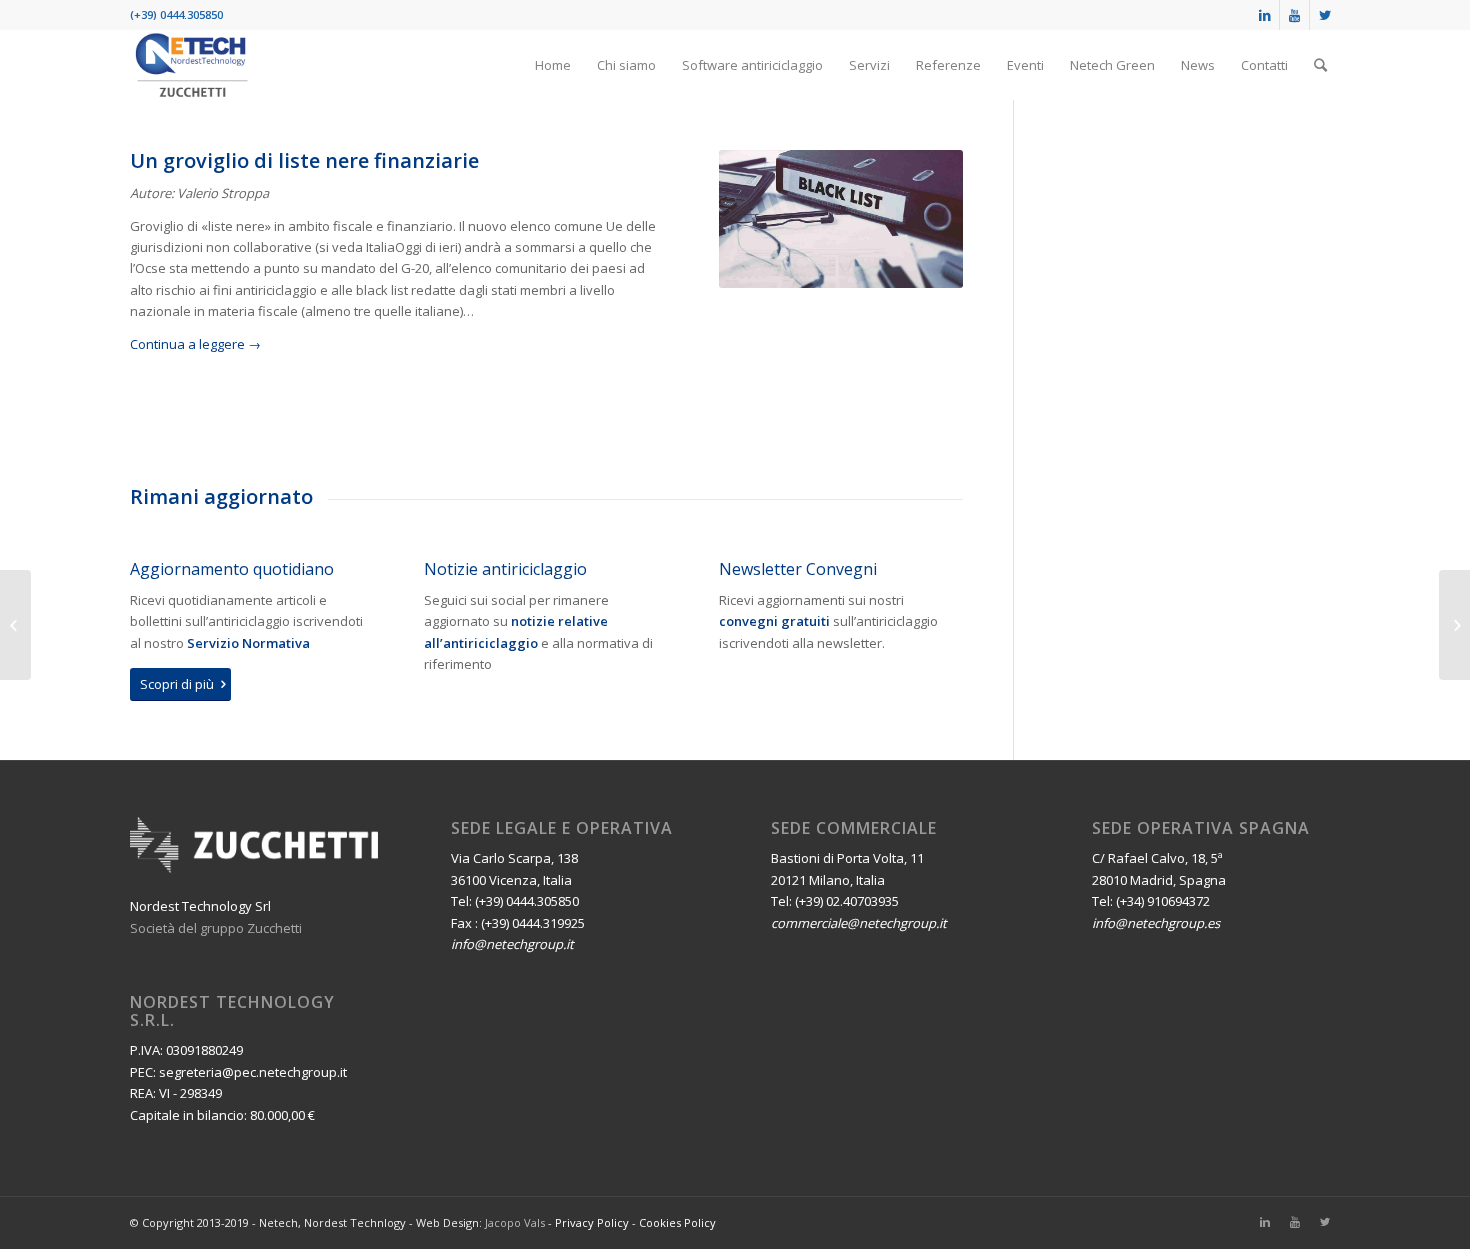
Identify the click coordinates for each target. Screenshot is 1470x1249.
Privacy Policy (592, 1222)
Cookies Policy (677, 1222)
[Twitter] (1325, 15)
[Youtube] (1294, 15)
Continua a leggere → (195, 344)
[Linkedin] (1264, 15)
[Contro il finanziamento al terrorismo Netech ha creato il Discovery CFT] (15, 625)
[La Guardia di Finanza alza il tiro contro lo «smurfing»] (1454, 625)
